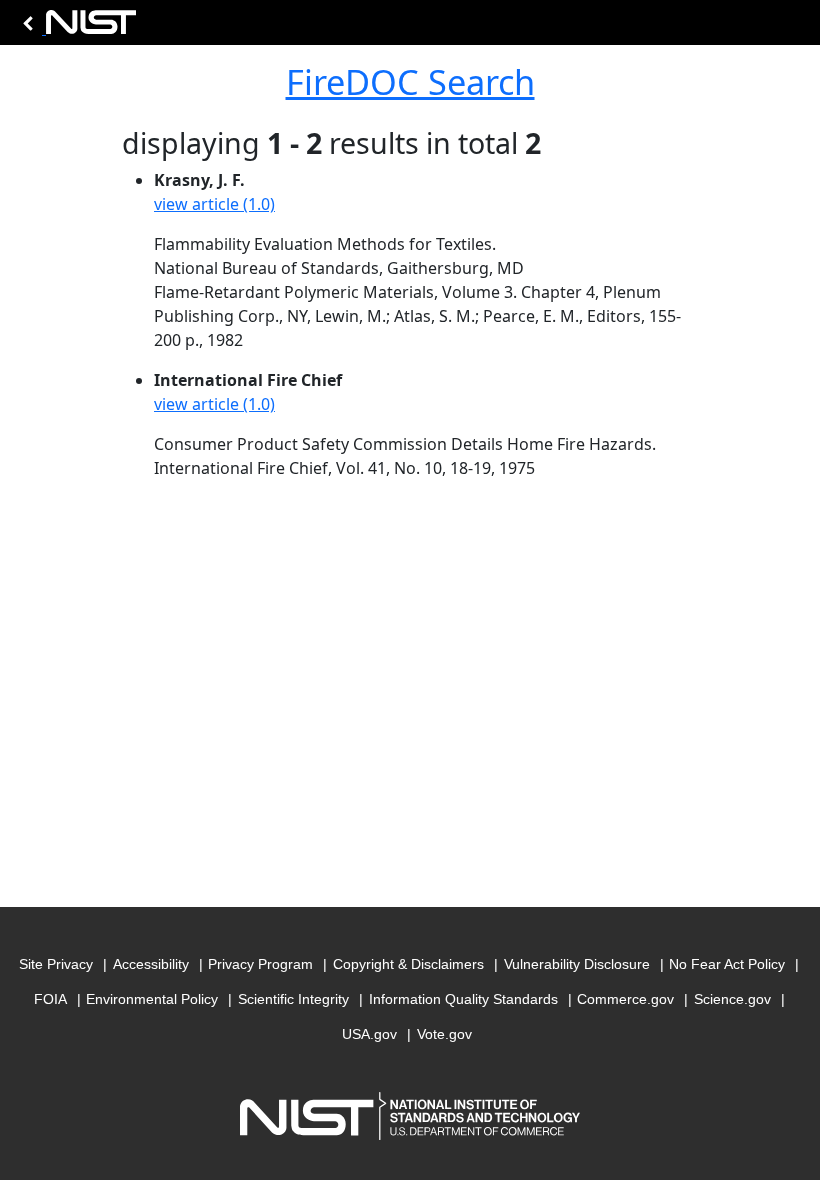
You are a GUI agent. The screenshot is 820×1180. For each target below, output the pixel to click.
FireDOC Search (410, 81)
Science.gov (732, 999)
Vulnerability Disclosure (577, 964)
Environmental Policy (152, 999)
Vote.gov (444, 1034)
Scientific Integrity (293, 999)
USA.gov (369, 1034)
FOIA (50, 999)
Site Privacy (56, 964)
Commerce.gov (625, 999)
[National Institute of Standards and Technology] (76, 27)
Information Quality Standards (463, 999)
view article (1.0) (214, 204)
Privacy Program (260, 964)
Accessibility (151, 964)
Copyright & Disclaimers (408, 964)
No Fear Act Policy (727, 964)
